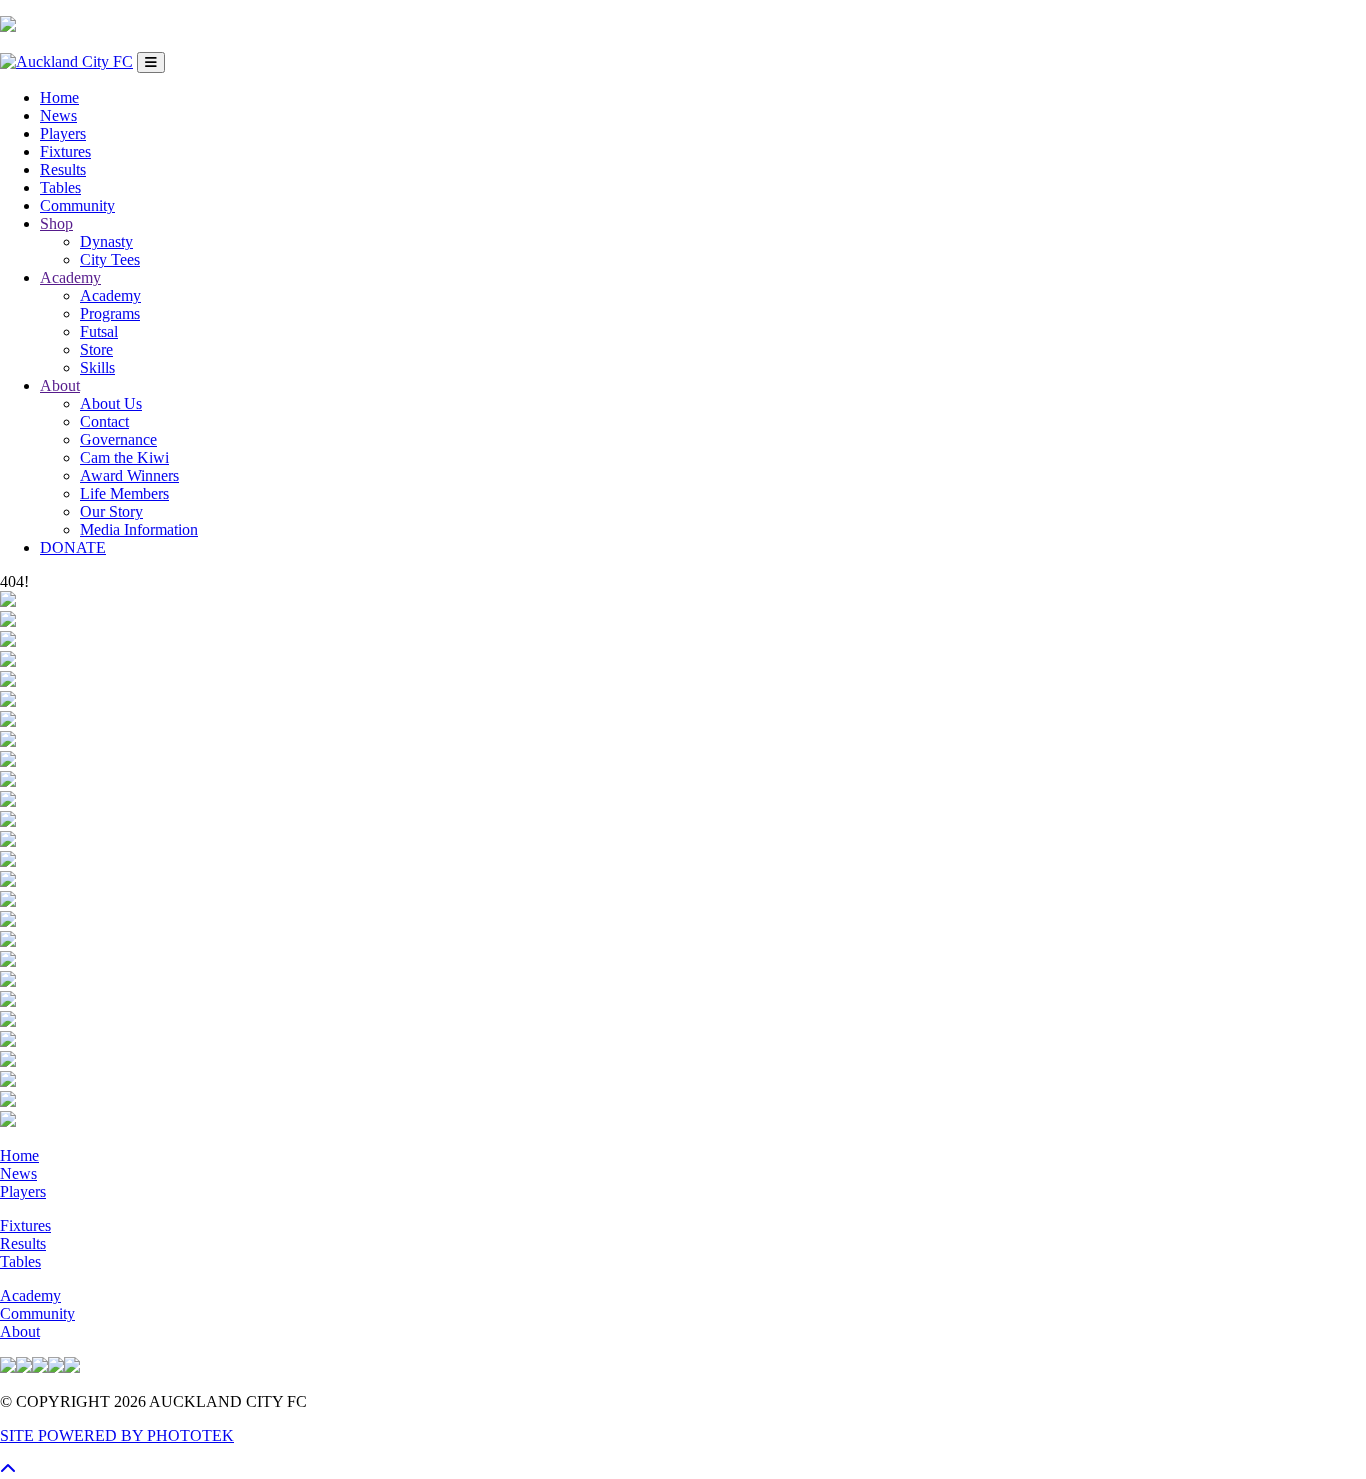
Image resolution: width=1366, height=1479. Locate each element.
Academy (70, 277)
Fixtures (65, 151)
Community (77, 205)
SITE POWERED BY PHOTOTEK (117, 1435)
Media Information (139, 529)
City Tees (110, 259)
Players (63, 133)
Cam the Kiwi (124, 457)
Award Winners (129, 475)
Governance (118, 439)
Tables (60, 187)
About (60, 385)
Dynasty (106, 241)
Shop (56, 223)
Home (59, 97)
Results (63, 169)
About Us (111, 403)
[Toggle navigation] (151, 62)
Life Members (124, 493)
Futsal (99, 331)
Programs (110, 313)
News (58, 115)
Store (96, 349)
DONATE (73, 547)
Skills (97, 367)
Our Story (111, 511)
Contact (104, 421)
